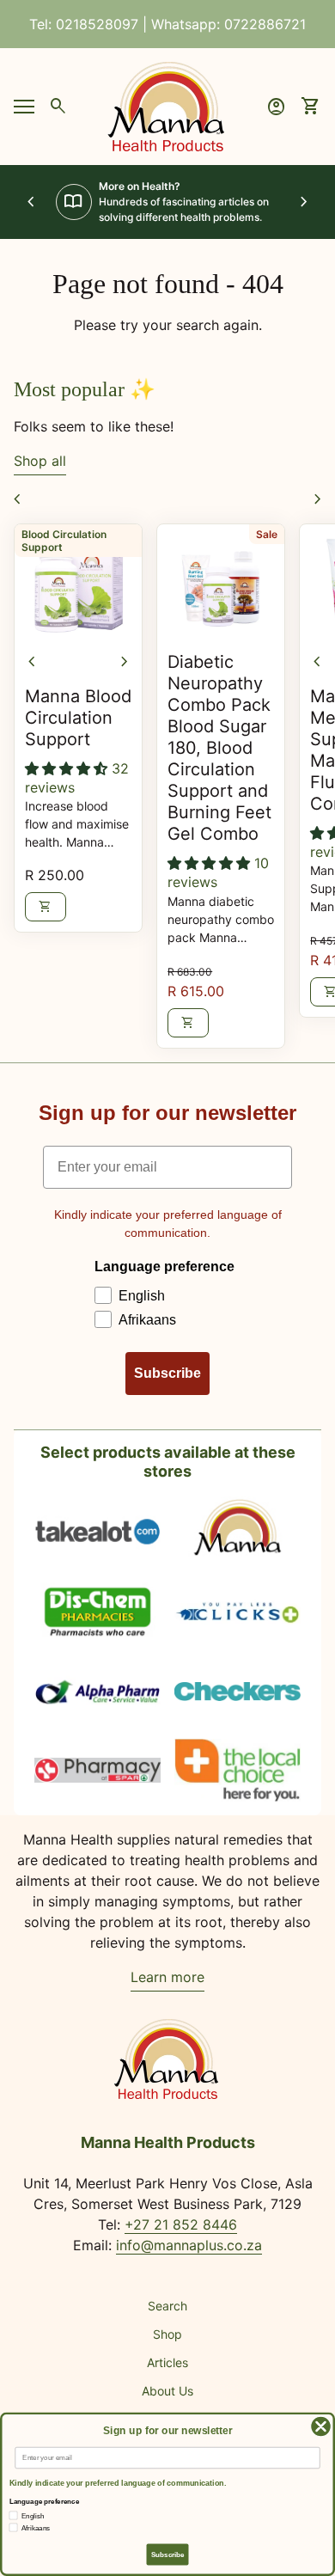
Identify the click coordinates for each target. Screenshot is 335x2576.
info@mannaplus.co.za (189, 2245)
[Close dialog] (321, 2427)
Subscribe (167, 1373)
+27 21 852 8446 (181, 2224)
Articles (167, 2362)
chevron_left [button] (31, 202)
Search (167, 2306)
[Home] (167, 105)
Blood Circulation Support (64, 541)
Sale (267, 534)
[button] (68, 768)
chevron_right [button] (304, 202)
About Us (167, 2391)
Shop (167, 2334)
